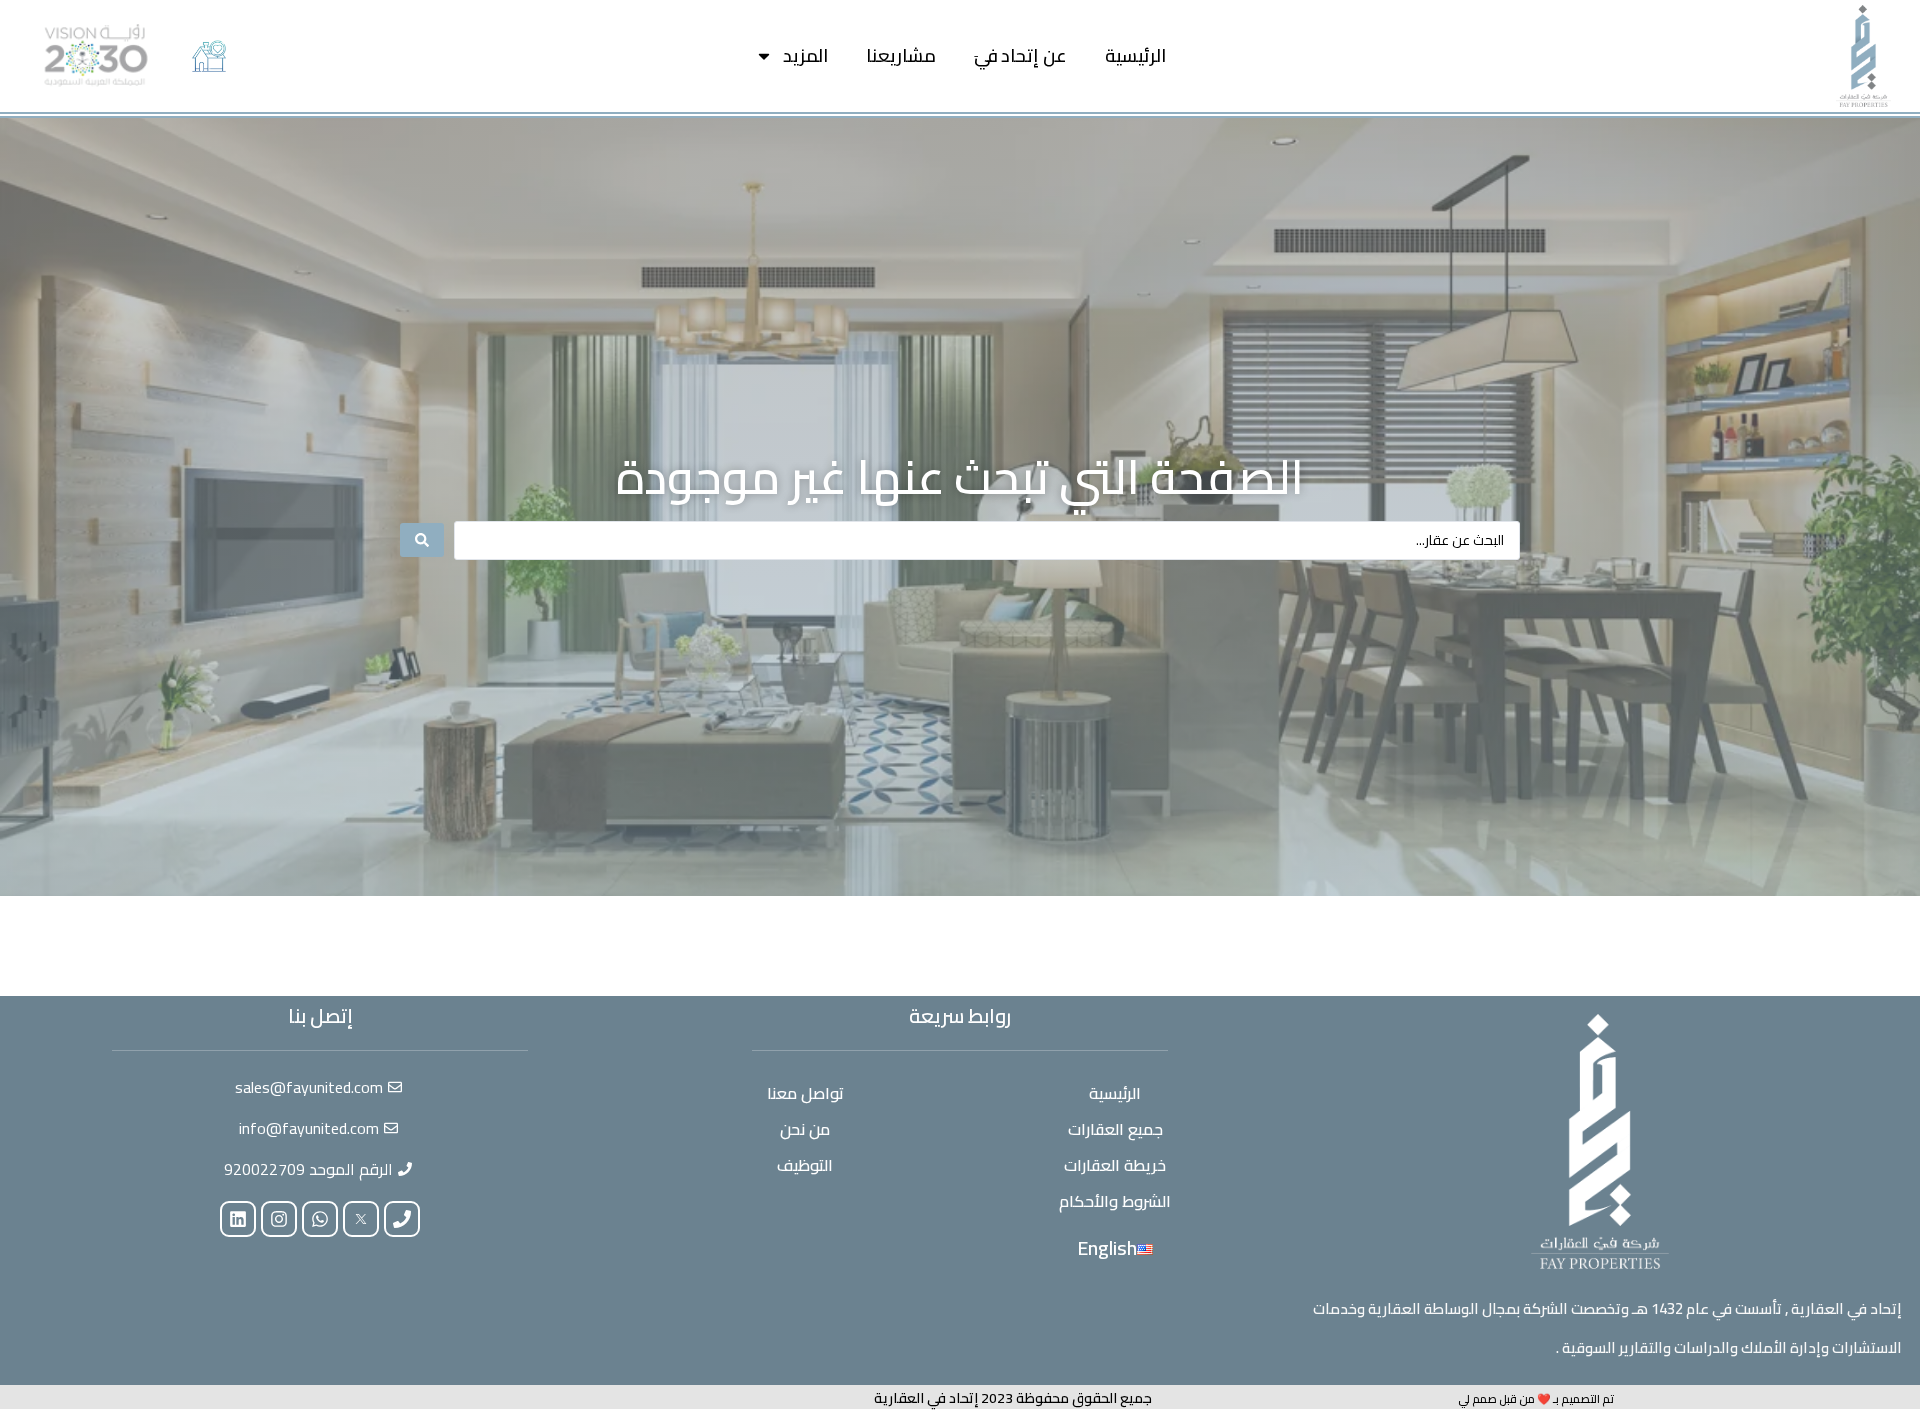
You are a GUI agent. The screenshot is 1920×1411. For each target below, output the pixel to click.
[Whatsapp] (320, 1219)
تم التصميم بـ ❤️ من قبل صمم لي (1536, 1399)
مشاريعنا (901, 55)
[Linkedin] (238, 1219)
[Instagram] (279, 1219)
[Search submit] (422, 540)
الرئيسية (1135, 55)
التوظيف (805, 1165)
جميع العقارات (1115, 1129)
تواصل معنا (805, 1093)
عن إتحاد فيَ (1020, 55)
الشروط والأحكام (1115, 1201)
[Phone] (402, 1219)
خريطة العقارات (1115, 1165)
